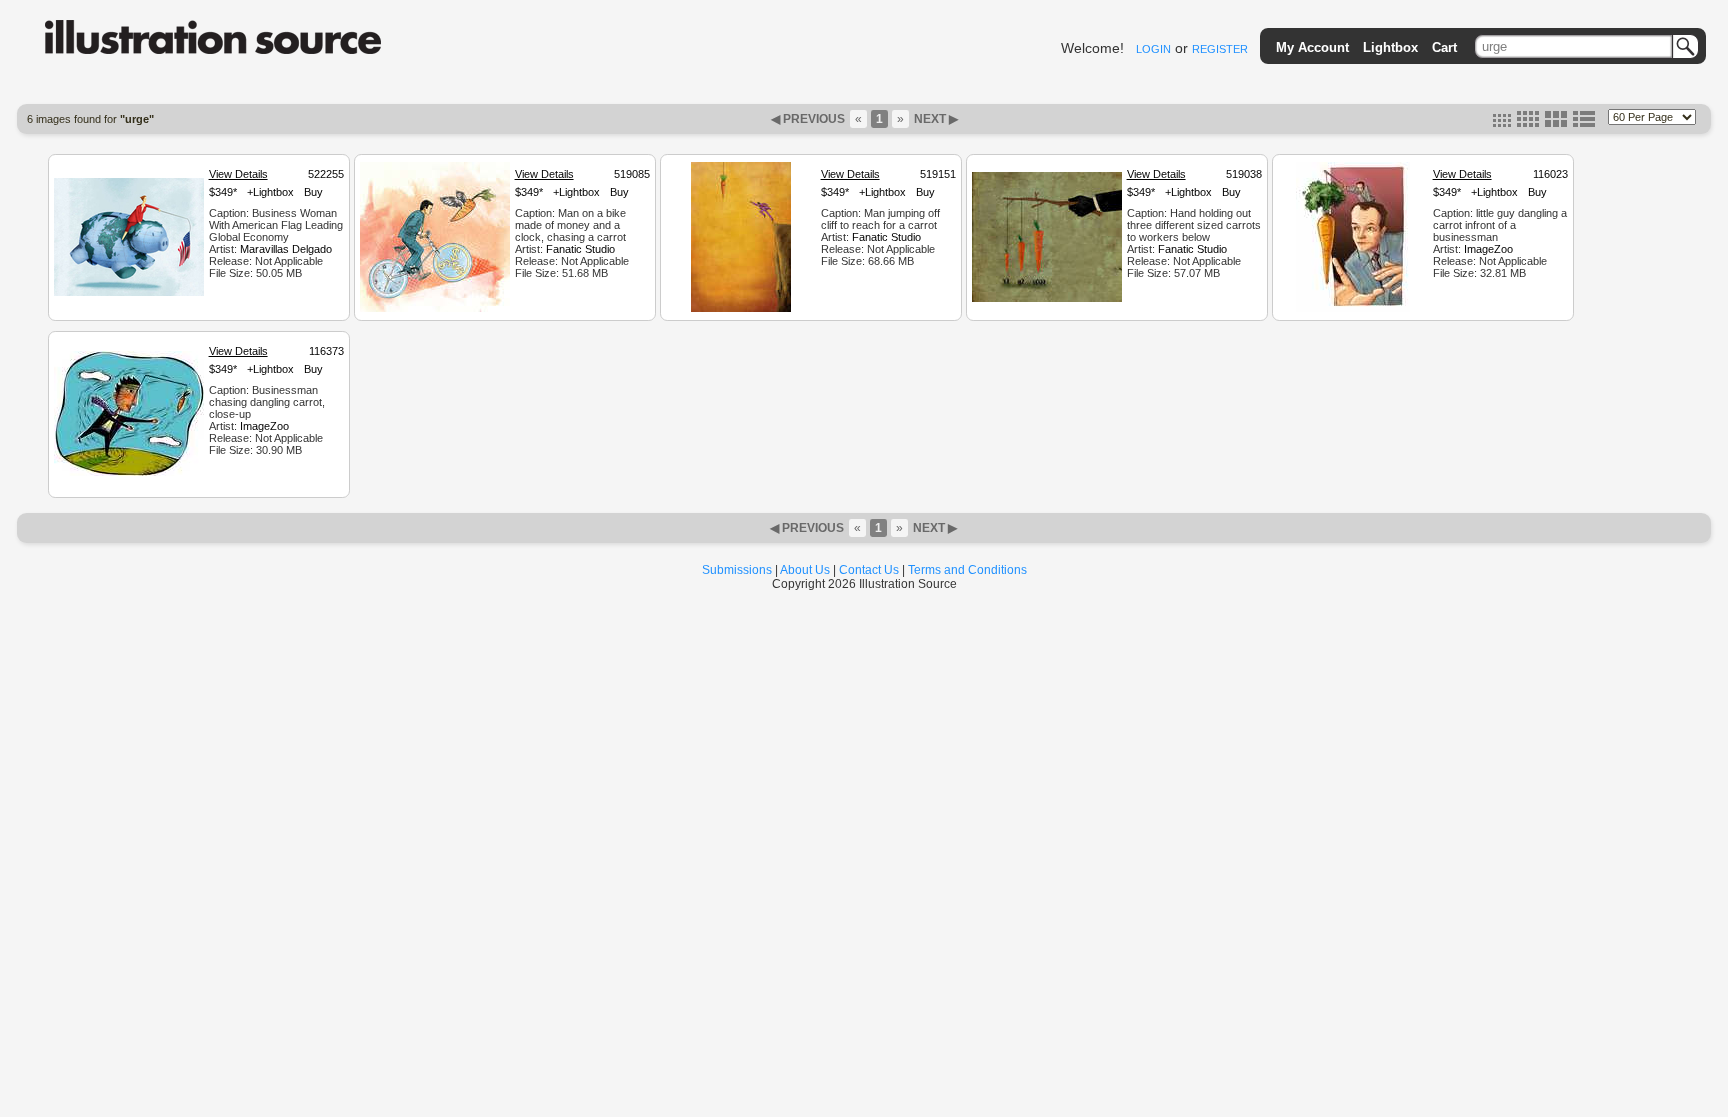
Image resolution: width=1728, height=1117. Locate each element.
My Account (1312, 47)
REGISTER (1220, 49)
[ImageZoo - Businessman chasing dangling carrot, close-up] (129, 473)
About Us (805, 570)
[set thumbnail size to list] (1584, 123)
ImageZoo (1488, 249)
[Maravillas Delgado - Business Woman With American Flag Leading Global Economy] (129, 293)
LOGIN (1153, 49)
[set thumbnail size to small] (1502, 123)
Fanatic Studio (580, 249)
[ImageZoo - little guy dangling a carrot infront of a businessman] (1353, 309)
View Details (238, 174)
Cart (1444, 47)
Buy (313, 192)
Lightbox (1390, 47)
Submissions (737, 570)
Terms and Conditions (967, 570)
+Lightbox (270, 192)
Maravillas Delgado (286, 249)
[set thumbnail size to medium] (1528, 123)
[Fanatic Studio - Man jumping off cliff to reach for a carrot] (741, 309)
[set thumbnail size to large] (1556, 123)
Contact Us (869, 570)
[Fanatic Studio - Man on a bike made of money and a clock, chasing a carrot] (435, 309)
